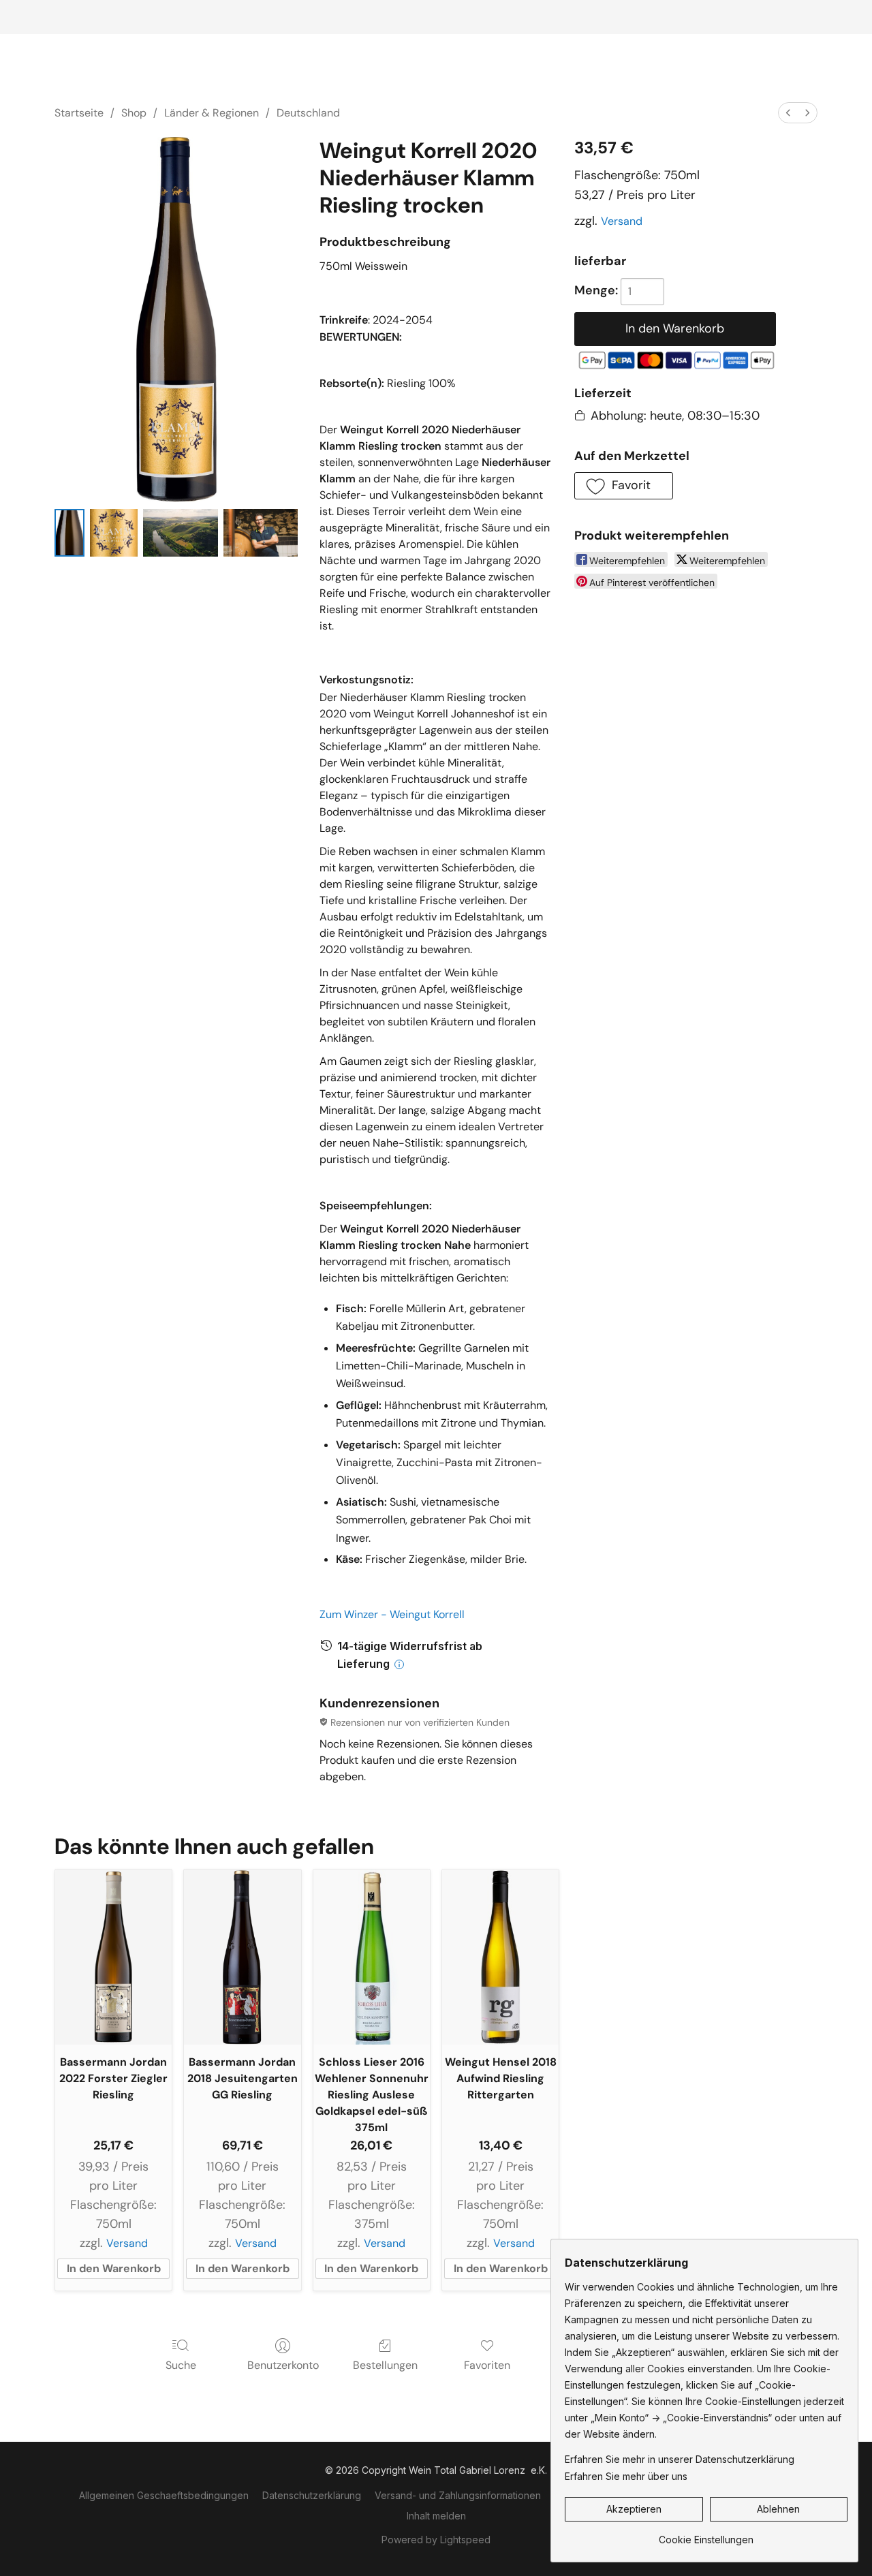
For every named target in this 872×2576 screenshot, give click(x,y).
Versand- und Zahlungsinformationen (458, 2495)
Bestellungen (385, 2365)
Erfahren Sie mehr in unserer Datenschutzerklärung (680, 2459)
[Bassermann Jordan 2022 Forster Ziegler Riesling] (113, 1957)
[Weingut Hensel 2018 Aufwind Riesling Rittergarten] (500, 1957)
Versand (622, 221)
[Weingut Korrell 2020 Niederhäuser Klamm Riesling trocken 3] (261, 533)
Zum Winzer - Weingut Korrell (392, 1614)
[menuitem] (788, 113)
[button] (624, 486)
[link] (706, 2535)
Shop (134, 113)
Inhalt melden (436, 2516)
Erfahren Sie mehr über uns (626, 2476)
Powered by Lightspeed (436, 2540)
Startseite (79, 113)
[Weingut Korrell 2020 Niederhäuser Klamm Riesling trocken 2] (180, 533)
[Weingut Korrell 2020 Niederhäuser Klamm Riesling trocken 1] (114, 533)
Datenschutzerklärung (312, 2495)
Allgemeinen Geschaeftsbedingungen (164, 2495)
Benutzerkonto (283, 2365)
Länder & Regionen (212, 113)
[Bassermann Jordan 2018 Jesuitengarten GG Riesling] (242, 1957)
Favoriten (487, 2365)
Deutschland (308, 113)
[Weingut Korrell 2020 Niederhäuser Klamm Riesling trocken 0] (69, 533)
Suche (181, 2365)
